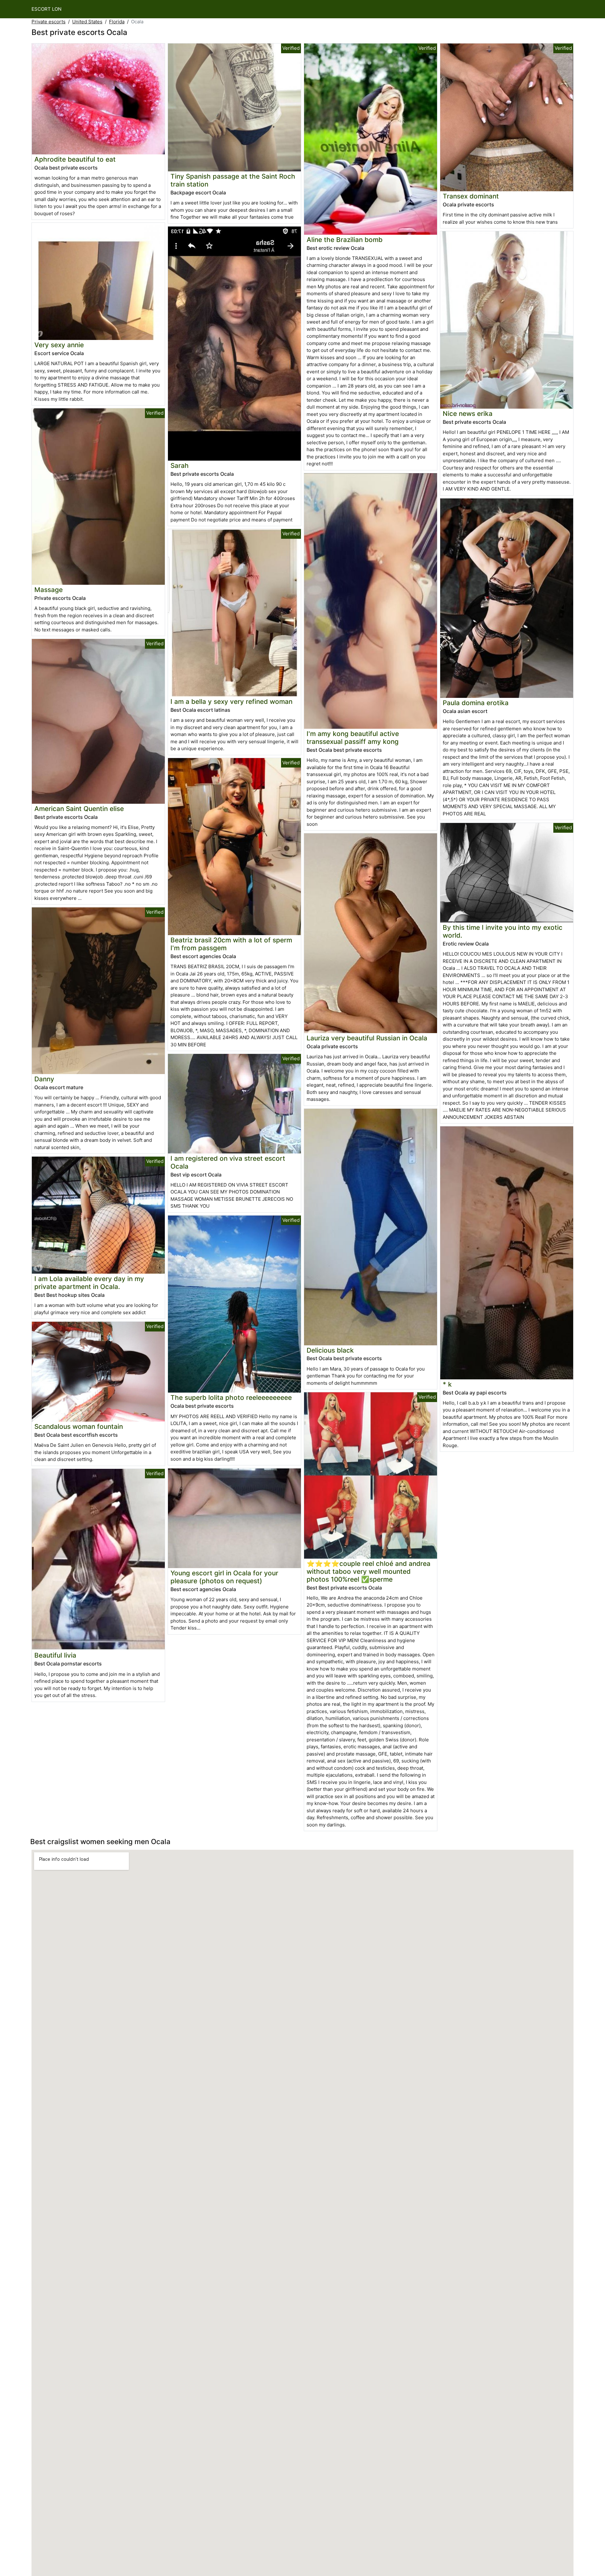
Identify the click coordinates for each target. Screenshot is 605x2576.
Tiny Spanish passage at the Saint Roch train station (233, 180)
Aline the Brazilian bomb (345, 240)
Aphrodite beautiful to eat (75, 159)
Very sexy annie (59, 345)
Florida (117, 22)
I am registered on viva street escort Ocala (228, 1162)
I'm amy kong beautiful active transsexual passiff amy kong (353, 738)
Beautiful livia (55, 1655)
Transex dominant (471, 196)
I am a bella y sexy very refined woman (231, 701)
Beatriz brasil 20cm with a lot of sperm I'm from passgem (231, 944)
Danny (44, 1079)
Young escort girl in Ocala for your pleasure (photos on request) (224, 1577)
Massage (49, 590)
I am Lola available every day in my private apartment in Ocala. (89, 1283)
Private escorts (49, 22)
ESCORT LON (46, 9)
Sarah (180, 466)
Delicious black (330, 1350)
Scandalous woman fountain (79, 1426)
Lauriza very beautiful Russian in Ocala (367, 1038)
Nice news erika (468, 414)
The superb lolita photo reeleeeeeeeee (231, 1397)
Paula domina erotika (476, 703)
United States (87, 22)
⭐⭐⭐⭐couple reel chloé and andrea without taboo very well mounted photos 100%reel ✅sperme (369, 1571)
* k (447, 1384)
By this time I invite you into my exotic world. (503, 931)
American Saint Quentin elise (79, 809)
